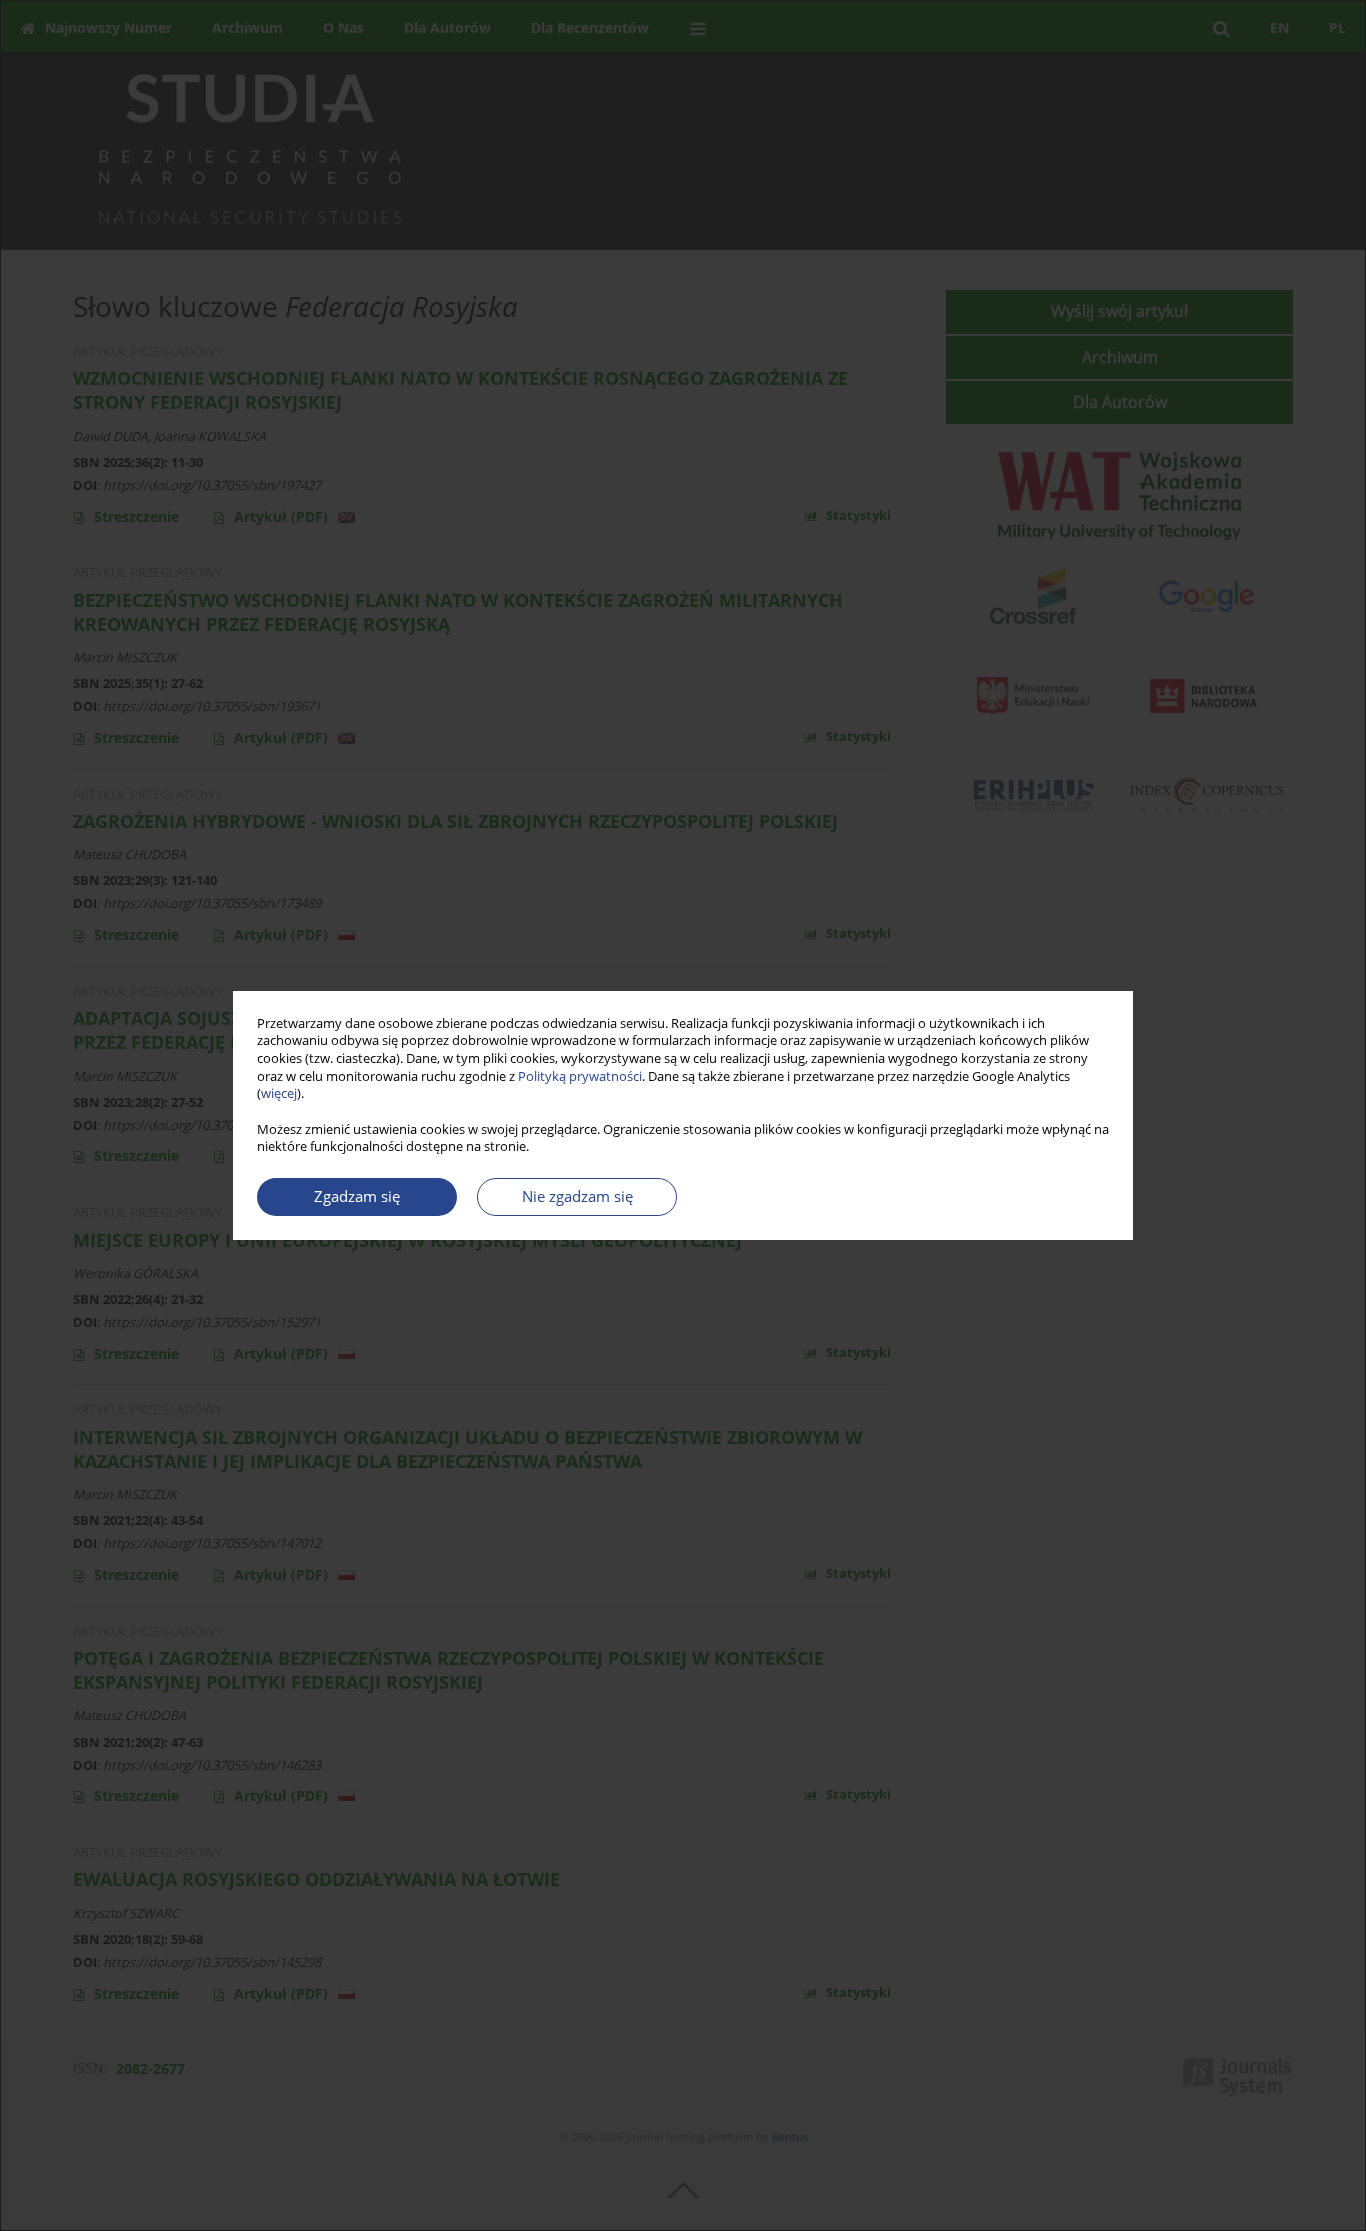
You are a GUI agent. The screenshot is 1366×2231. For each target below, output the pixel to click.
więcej (279, 1093)
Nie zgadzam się (577, 1196)
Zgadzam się (357, 1196)
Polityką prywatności (580, 1076)
